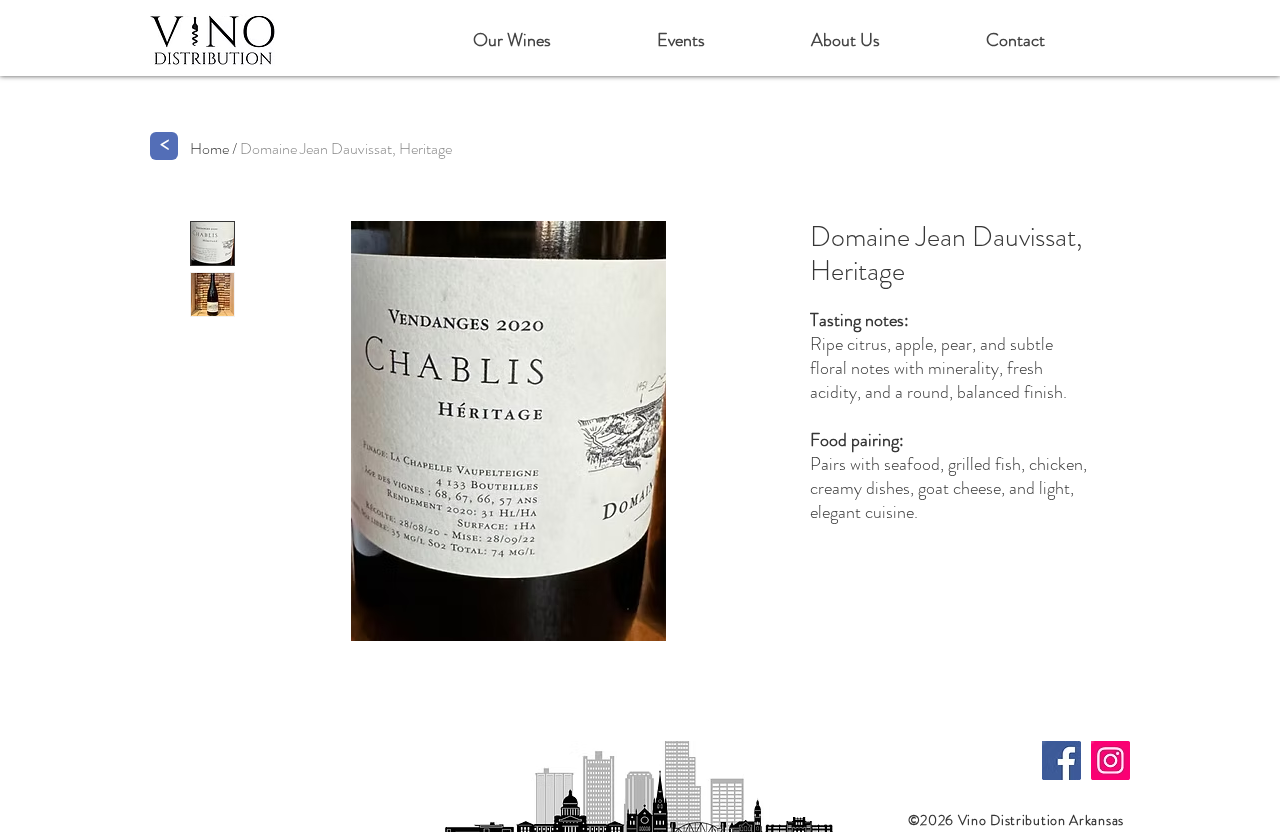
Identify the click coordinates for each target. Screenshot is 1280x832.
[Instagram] (1110, 760)
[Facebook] (1061, 760)
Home (209, 148)
